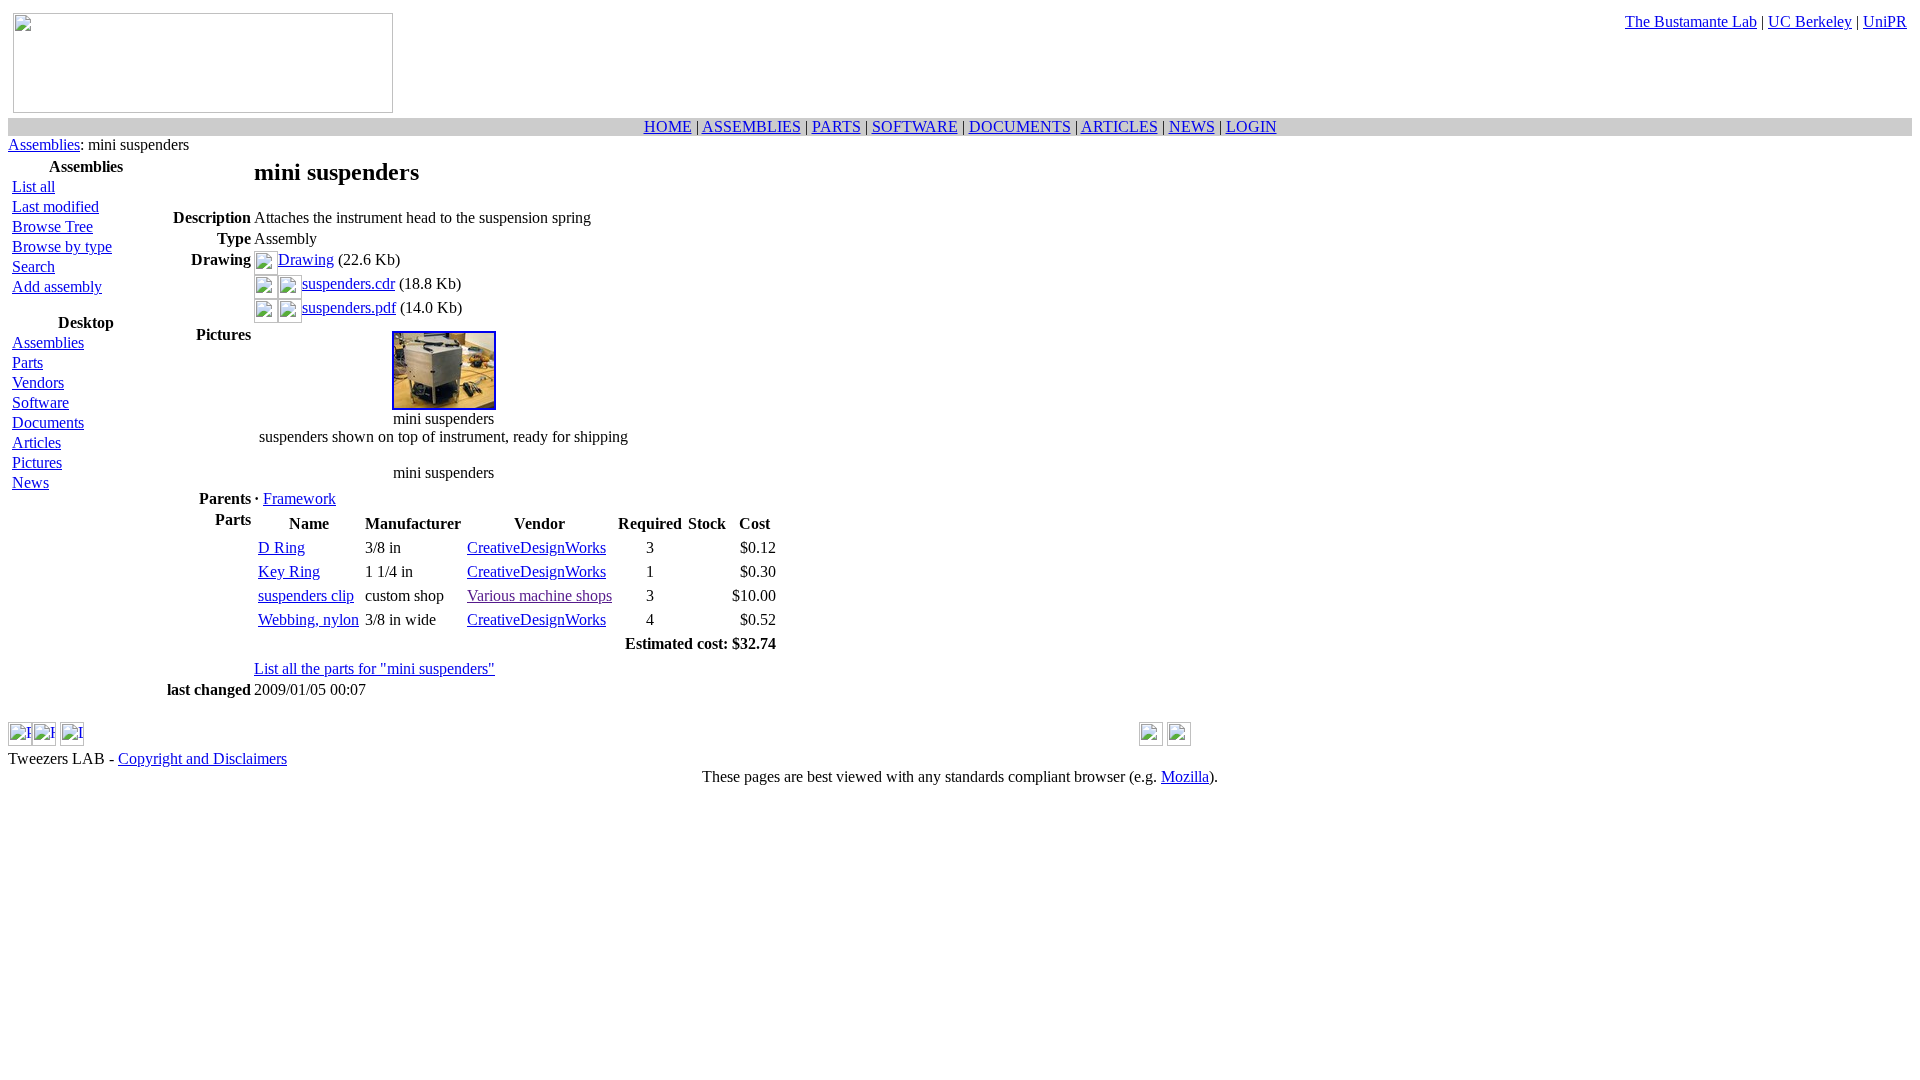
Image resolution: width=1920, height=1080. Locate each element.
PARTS (836, 126)
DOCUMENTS (1020, 126)
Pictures (37, 462)
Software (40, 402)
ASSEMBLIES (751, 126)
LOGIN (1251, 126)
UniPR (1885, 21)
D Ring (281, 547)
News (30, 482)
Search (33, 266)
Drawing (306, 259)
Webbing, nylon (308, 619)
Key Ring (289, 571)
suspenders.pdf (349, 307)
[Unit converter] (1179, 740)
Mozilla (1185, 776)
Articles (36, 442)
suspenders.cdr (348, 283)
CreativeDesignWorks (536, 547)
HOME (668, 126)
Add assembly (57, 286)
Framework (299, 498)
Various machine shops (539, 595)
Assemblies (44, 144)
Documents (48, 422)
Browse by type (62, 246)
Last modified (55, 206)
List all (33, 186)
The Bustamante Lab (1691, 21)
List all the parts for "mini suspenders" (374, 668)
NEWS (1192, 126)
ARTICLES (1119, 126)
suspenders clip (306, 595)
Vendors (38, 382)
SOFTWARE (915, 126)
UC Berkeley (1810, 21)
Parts (27, 362)
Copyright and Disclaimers (202, 758)
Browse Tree (52, 226)
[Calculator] (1151, 740)
